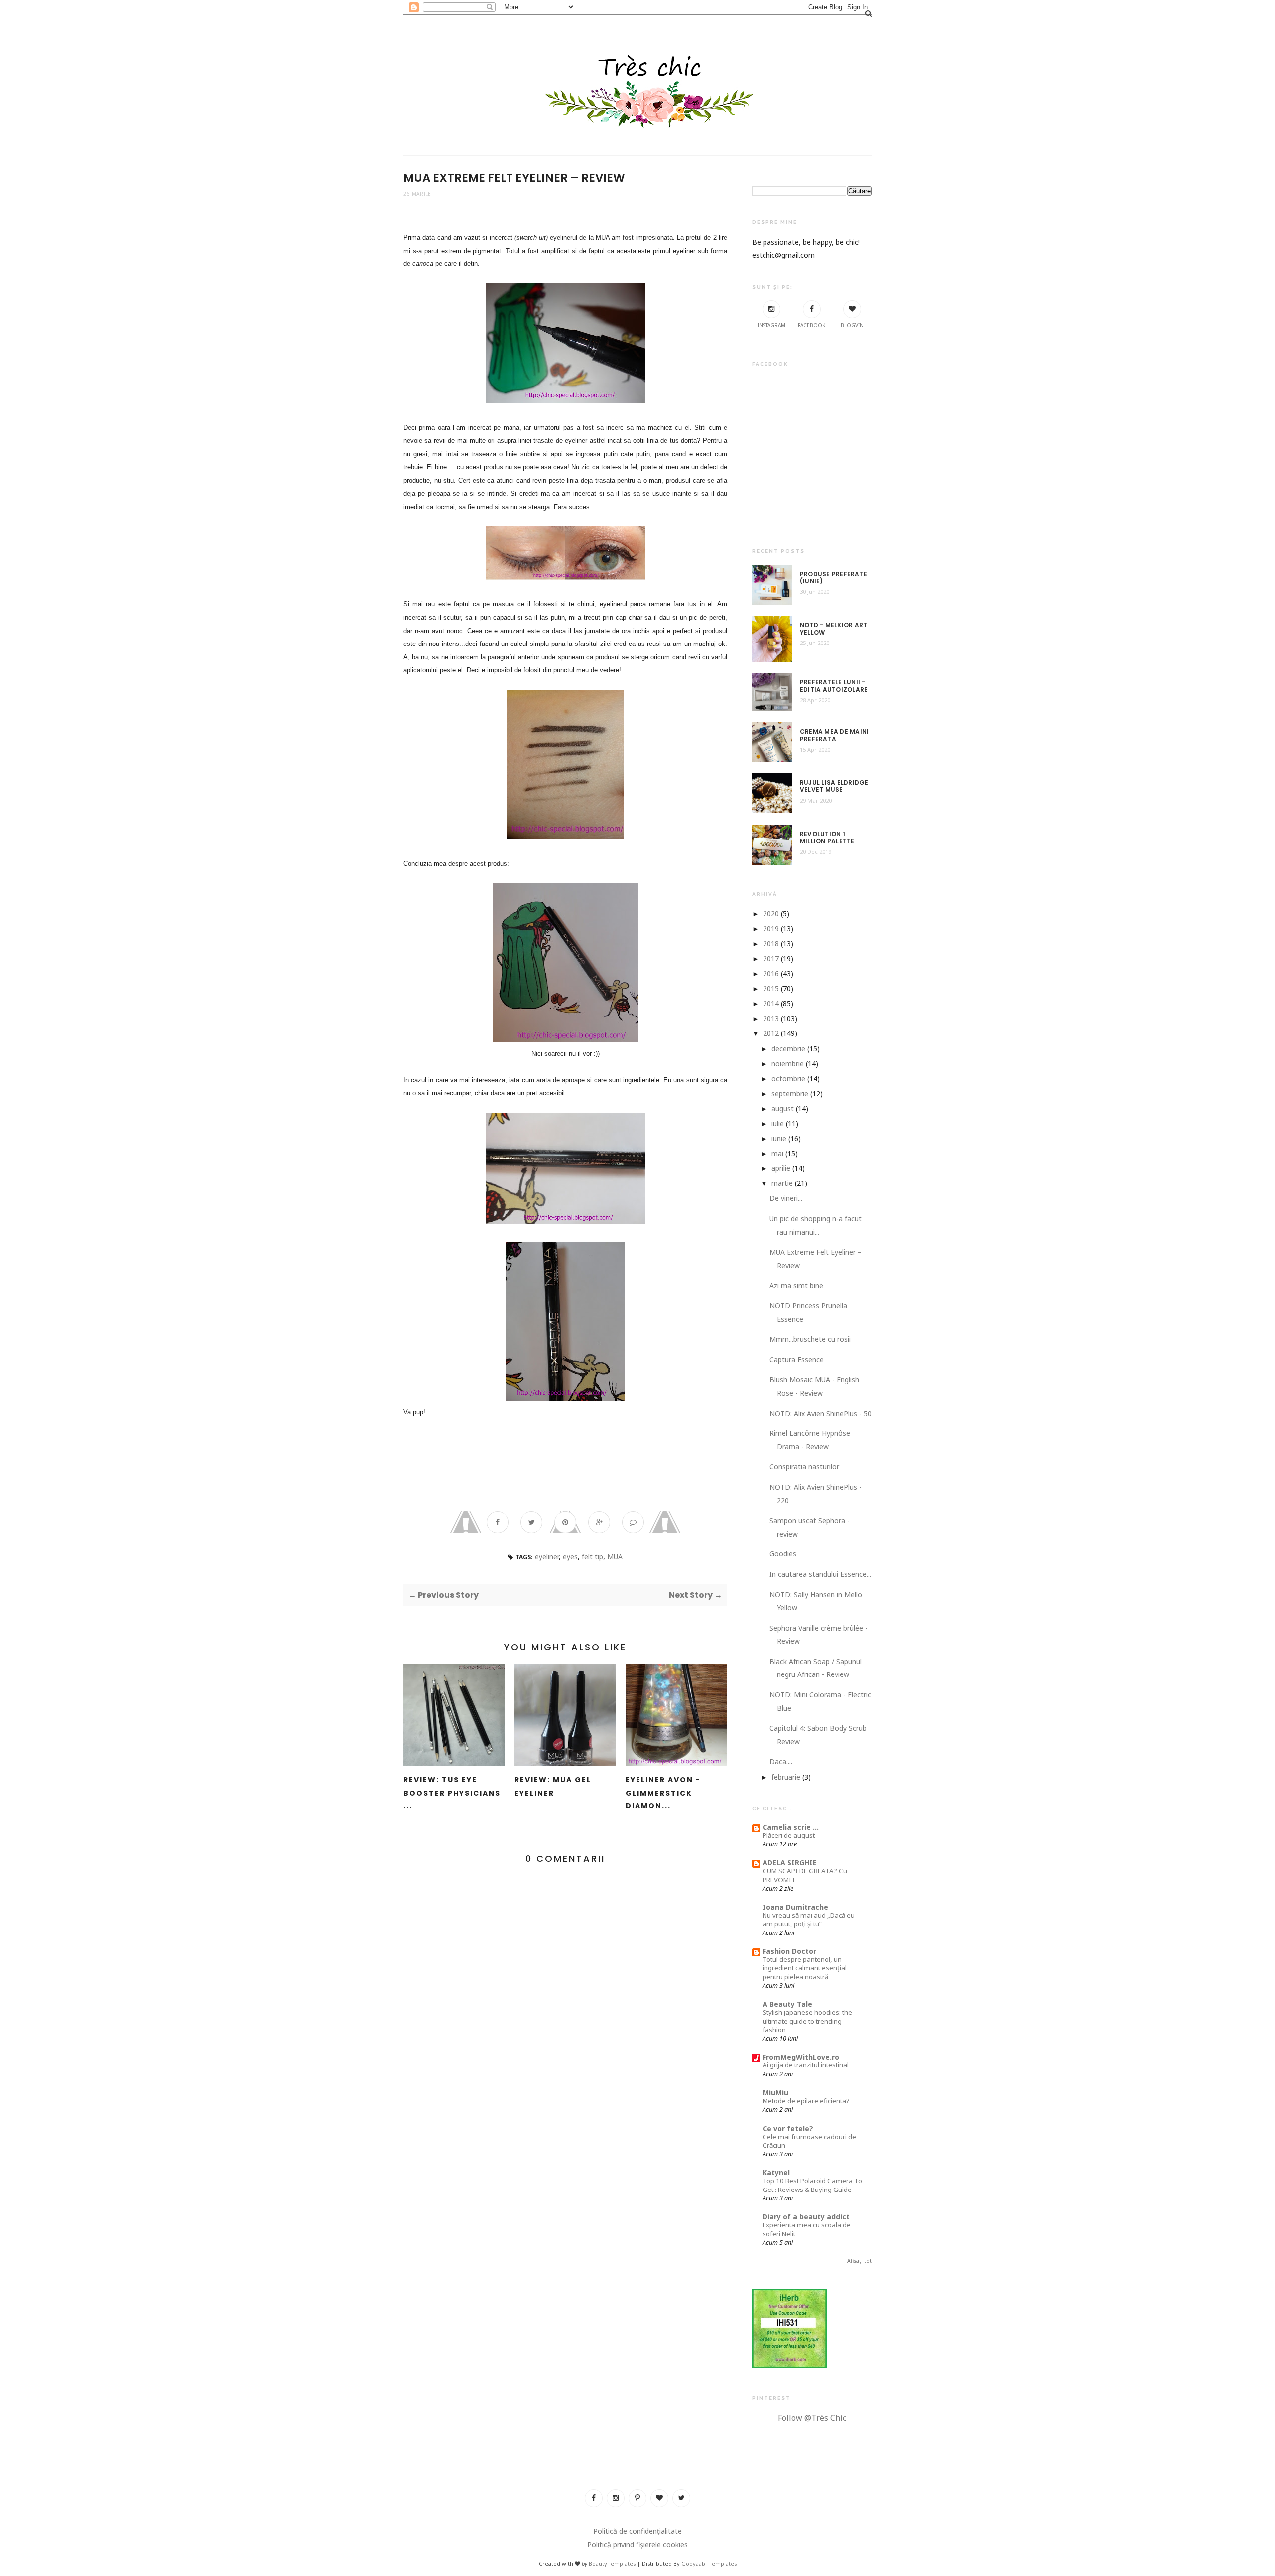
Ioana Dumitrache (795, 1907)
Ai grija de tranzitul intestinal (806, 2065)
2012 (771, 1033)
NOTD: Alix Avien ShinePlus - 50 (821, 1413)
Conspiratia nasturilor (804, 1467)
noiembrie (788, 1064)
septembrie (790, 1094)
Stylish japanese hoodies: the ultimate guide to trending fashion (807, 2021)
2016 (771, 973)
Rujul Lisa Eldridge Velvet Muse (834, 787)
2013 (771, 1018)
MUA (615, 1557)
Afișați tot (859, 2261)
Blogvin (852, 325)
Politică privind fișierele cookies (637, 2544)
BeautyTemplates (612, 2563)
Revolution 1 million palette (827, 838)
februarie (786, 1777)
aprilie (781, 1168)
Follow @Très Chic (812, 2418)
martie (782, 1183)
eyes (570, 1557)
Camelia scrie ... (791, 1827)
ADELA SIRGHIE (790, 1863)
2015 (771, 988)
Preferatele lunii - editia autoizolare (834, 686)
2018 (771, 944)
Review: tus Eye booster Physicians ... (452, 1793)
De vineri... (786, 1198)
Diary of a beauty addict (806, 2217)
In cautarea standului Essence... (820, 1574)
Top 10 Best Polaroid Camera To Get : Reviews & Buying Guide (812, 2185)
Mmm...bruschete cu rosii (810, 1339)
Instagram (771, 325)
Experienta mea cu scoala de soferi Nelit (807, 2229)
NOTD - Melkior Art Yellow (833, 629)
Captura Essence (797, 1359)
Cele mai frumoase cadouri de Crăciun (809, 2141)
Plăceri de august (789, 1835)
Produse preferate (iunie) (833, 578)
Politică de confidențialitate (637, 2531)
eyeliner (547, 1557)
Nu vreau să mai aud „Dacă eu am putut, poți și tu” (809, 1919)
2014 (771, 1003)
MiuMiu (775, 2093)
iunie (779, 1138)
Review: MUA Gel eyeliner (553, 1786)
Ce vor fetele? (788, 2128)
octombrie (788, 1079)
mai (777, 1153)
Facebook (812, 325)
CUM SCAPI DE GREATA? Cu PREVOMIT (805, 1875)
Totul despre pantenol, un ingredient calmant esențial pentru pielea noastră (805, 1968)
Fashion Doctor (789, 1951)
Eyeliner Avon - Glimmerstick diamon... (663, 1793)
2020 (771, 914)
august (783, 1108)
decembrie (788, 1049)
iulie (778, 1123)
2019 (771, 929)
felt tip (592, 1557)
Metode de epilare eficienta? (806, 2101)
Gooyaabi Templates (709, 2563)
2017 (771, 959)
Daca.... (781, 1761)
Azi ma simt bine (796, 1285)
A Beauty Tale (787, 2004)
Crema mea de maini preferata (834, 735)
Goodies (783, 1554)
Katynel (776, 2172)
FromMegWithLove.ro (801, 2057)
